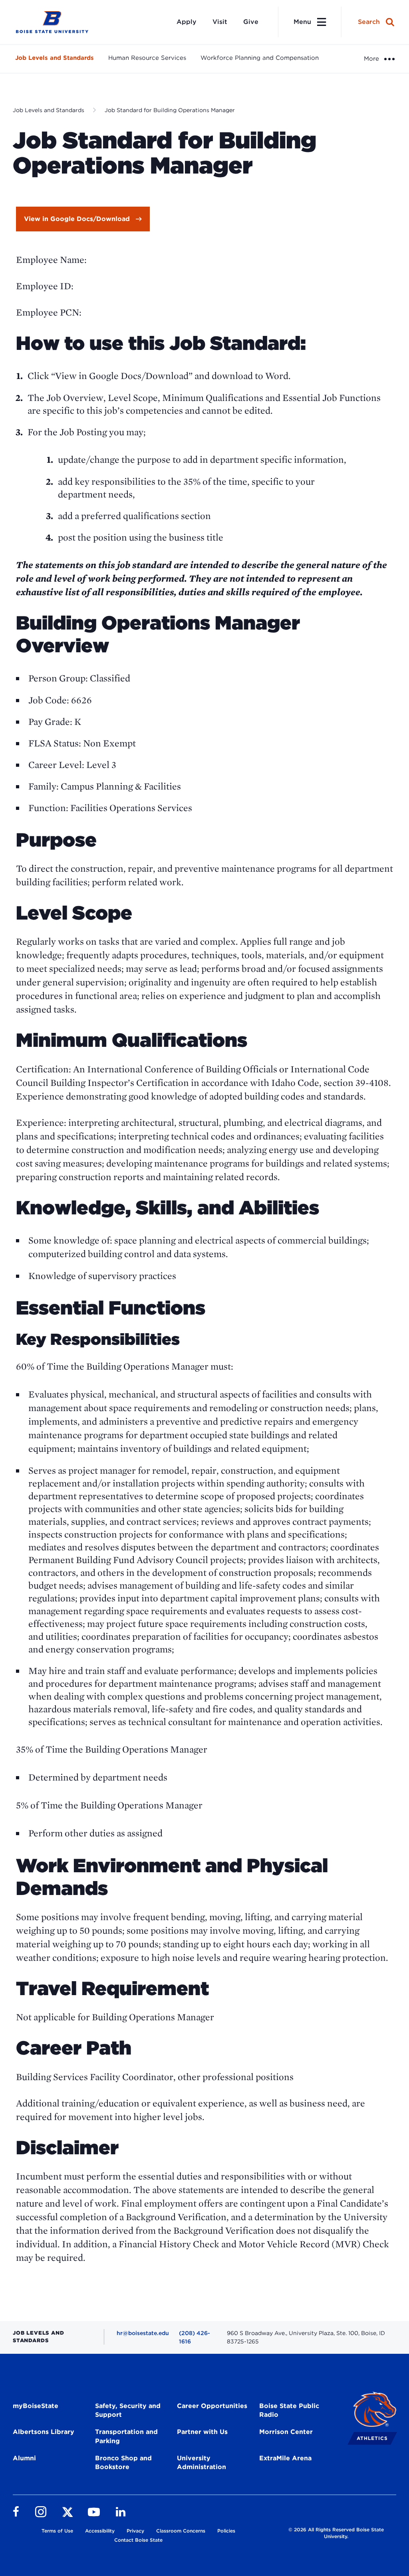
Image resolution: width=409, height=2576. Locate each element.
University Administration (202, 2463)
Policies (226, 2531)
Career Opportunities (212, 2406)
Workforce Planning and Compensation (260, 58)
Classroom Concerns (181, 2531)
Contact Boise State (138, 2540)
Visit (220, 22)
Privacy (135, 2531)
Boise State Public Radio (289, 2410)
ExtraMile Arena (285, 2458)
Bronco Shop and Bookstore (123, 2463)
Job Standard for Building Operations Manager (170, 110)
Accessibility (100, 2531)
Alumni (24, 2458)
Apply (187, 22)
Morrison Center (286, 2432)
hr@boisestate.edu (143, 2333)
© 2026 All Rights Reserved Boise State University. (336, 2533)
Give (251, 22)
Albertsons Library (44, 2432)
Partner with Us (202, 2432)
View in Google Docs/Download (77, 219)
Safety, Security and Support (128, 2410)
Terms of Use (57, 2531)
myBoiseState (36, 2406)
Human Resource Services (147, 58)
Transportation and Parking (126, 2436)
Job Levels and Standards (55, 58)
